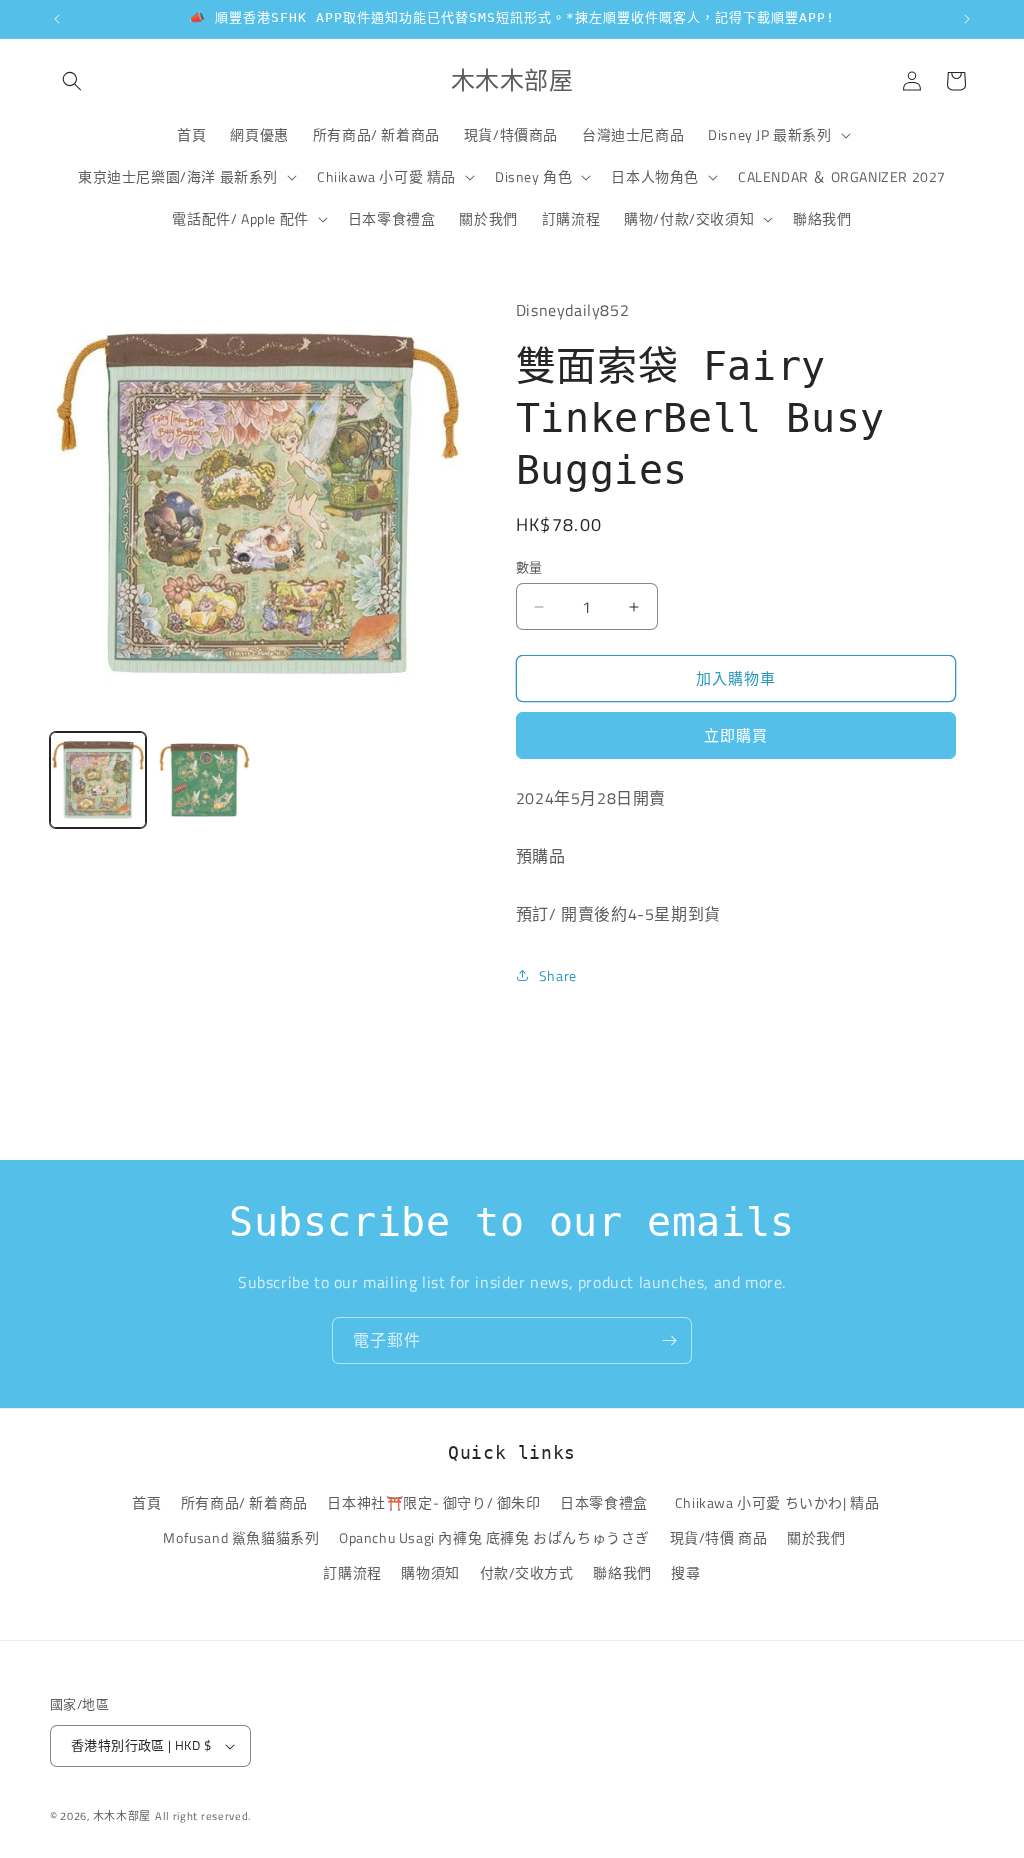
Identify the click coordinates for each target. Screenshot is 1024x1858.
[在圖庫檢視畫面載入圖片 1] (98, 780)
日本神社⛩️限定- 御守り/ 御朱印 (433, 1502)
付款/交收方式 (527, 1572)
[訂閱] (669, 1340)
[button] (72, 81)
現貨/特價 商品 (719, 1537)
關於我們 (816, 1537)
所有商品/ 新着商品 (244, 1502)
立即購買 (736, 735)
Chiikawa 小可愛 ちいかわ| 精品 (780, 1502)
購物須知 (430, 1572)
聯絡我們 (622, 1572)
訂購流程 (352, 1572)
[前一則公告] (57, 19)
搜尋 (685, 1572)
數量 (529, 567)
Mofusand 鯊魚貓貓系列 (241, 1537)
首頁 (146, 1502)
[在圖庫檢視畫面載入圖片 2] (204, 780)
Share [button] (558, 975)
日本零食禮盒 (604, 1502)
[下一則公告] (967, 19)
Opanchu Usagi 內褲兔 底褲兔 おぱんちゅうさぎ (494, 1537)
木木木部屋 (122, 1816)
